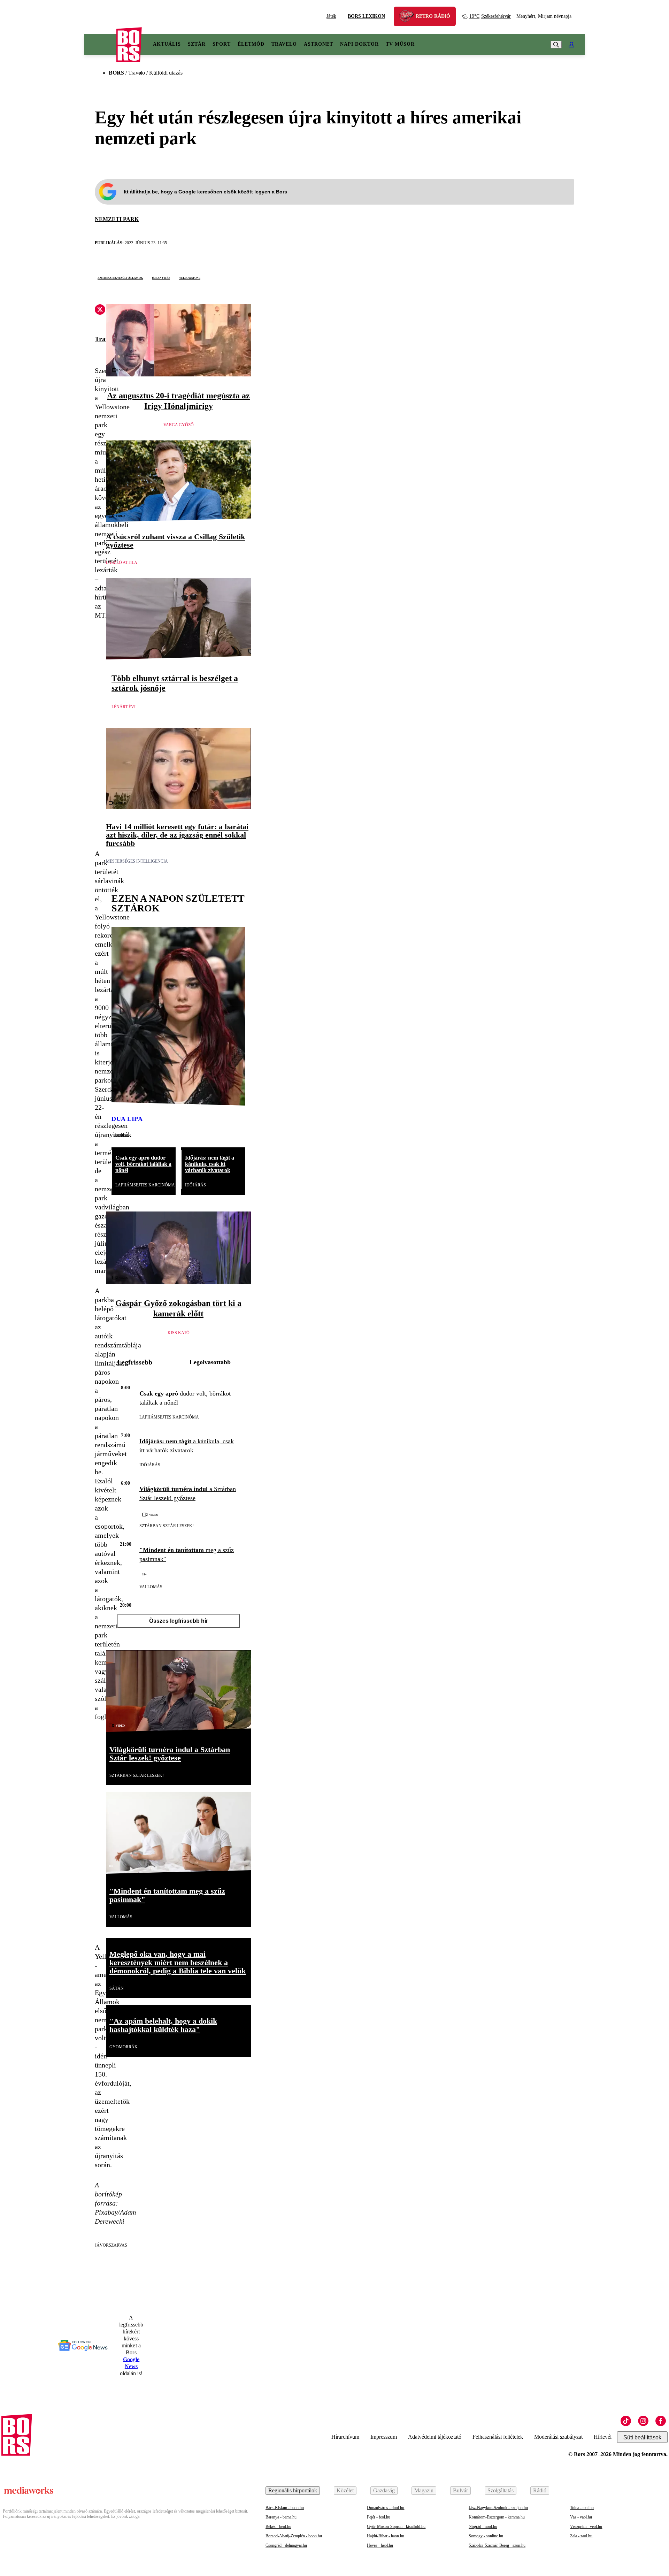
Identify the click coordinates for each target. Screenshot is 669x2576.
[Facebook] (661, 2421)
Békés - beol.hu (278, 2527)
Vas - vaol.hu (581, 2517)
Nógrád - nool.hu (483, 2527)
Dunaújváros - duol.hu (386, 2508)
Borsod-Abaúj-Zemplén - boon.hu (294, 2536)
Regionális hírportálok (293, 2490)
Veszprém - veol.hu (586, 2527)
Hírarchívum (345, 2437)
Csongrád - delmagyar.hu (286, 2545)
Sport (222, 44)
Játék (331, 16)
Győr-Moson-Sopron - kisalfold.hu (396, 2527)
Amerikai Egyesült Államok (120, 277)
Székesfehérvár (490, 16)
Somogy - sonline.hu (486, 2536)
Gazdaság (384, 2490)
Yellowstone (190, 277)
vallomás (151, 1587)
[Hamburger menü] (100, 45)
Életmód (251, 44)
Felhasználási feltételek (498, 2437)
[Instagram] (643, 2421)
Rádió (540, 2490)
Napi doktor (359, 44)
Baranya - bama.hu (281, 2517)
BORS (116, 73)
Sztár (197, 44)
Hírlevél (603, 2437)
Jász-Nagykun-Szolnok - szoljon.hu (498, 2508)
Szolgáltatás (501, 2490)
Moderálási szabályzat (558, 2437)
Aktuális (167, 44)
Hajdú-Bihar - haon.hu (386, 2536)
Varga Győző (179, 425)
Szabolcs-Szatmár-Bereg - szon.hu (497, 2545)
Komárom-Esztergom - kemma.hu (497, 2517)
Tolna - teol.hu (582, 2508)
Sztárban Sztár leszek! (167, 1526)
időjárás (195, 1185)
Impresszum (384, 2437)
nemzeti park (117, 219)
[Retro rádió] (409, 17)
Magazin (424, 2490)
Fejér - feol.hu (379, 2517)
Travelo (284, 44)
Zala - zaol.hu (581, 2536)
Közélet (345, 2490)
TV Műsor (400, 44)
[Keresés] (556, 45)
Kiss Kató (179, 1333)
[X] (100, 311)
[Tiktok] (626, 2421)
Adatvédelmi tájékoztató (435, 2437)
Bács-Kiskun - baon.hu (285, 2508)
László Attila (122, 563)
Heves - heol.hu (380, 2545)
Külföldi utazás (166, 73)
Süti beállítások (642, 2437)
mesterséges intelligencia (137, 861)
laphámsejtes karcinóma (145, 1185)
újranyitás (161, 277)
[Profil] (571, 45)
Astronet (318, 44)
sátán (117, 1988)
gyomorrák (124, 2047)
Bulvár (460, 2490)
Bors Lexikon (366, 16)
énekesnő (122, 1134)
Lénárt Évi (124, 707)
